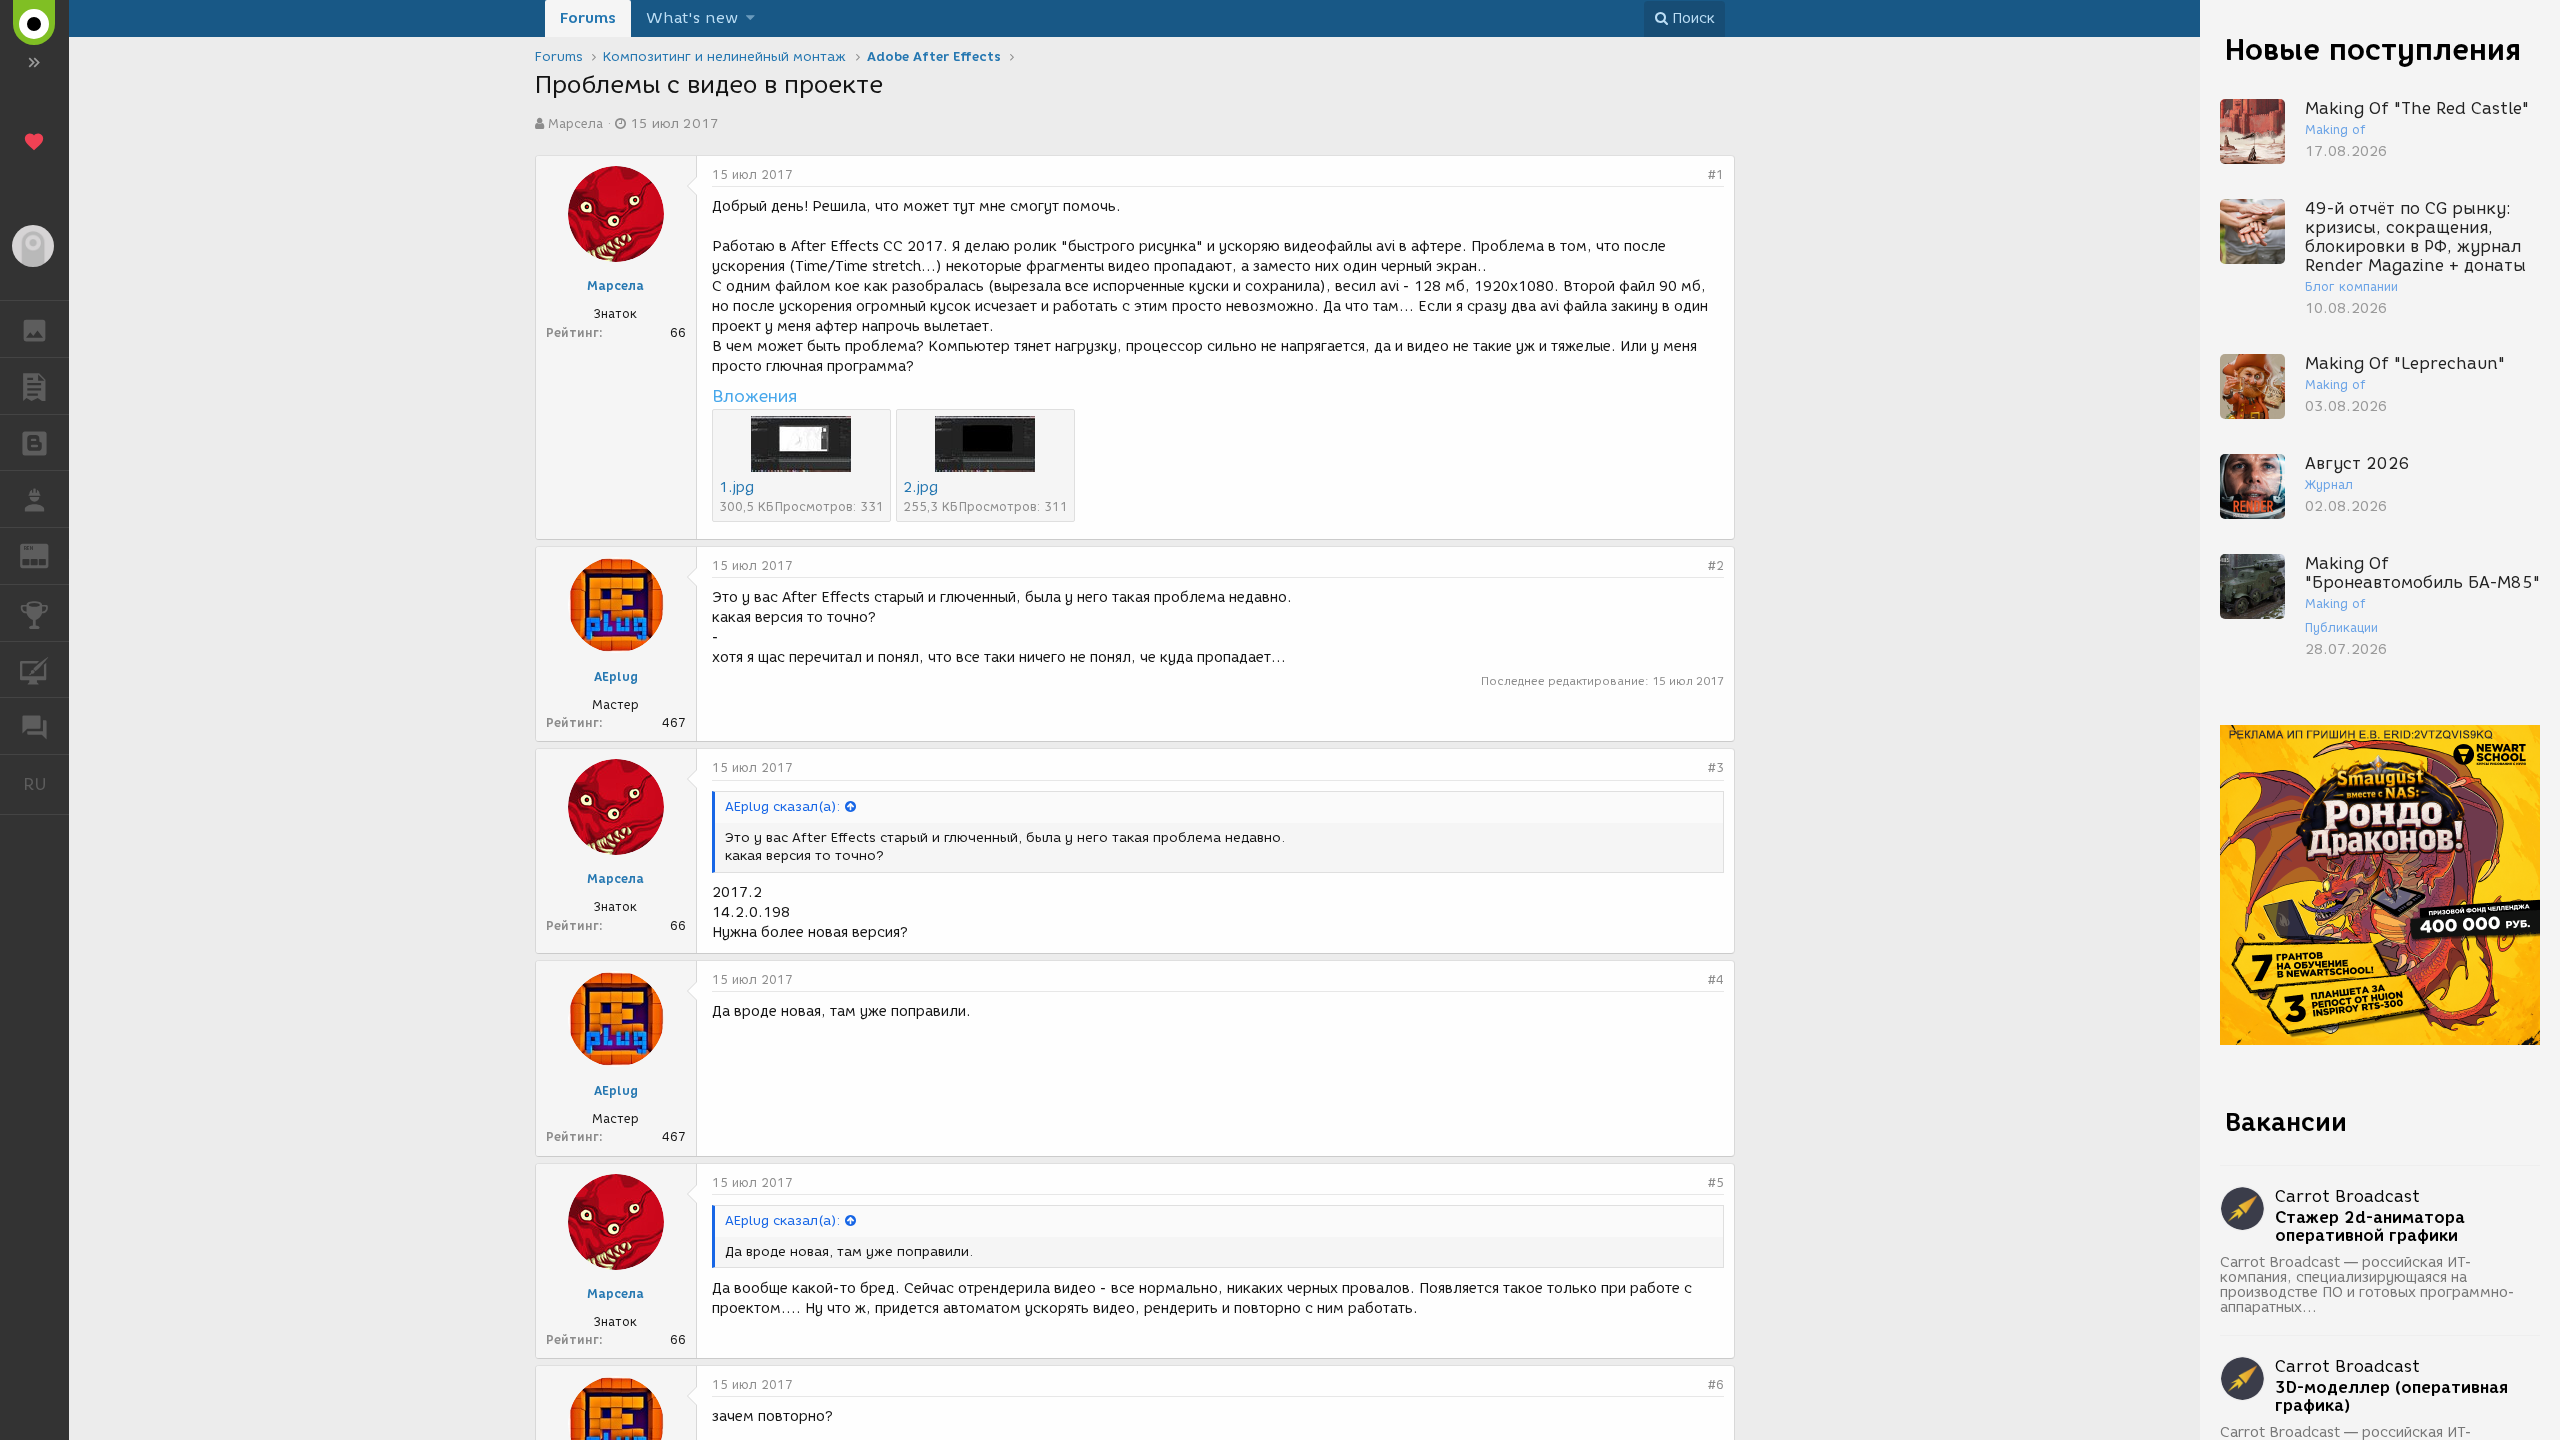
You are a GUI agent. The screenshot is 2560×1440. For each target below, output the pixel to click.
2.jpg (920, 487)
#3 (1716, 767)
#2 (1716, 565)
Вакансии (2286, 1122)
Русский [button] (46, 784)
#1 (1716, 174)
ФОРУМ (34, 726)
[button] (750, 18)
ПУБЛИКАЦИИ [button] (34, 386)
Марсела (575, 123)
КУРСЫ (34, 670)
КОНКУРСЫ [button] (34, 613)
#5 (1716, 1182)
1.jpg (736, 487)
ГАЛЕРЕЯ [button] (34, 329)
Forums (588, 18)
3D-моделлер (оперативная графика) (2391, 1397)
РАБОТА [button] (34, 499)
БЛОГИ (34, 443)
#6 (1716, 1384)
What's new (692, 18)
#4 (1716, 979)
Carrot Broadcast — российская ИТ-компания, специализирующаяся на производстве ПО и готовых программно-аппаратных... (2367, 1285)
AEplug (616, 676)
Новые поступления (2373, 49)
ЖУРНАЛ (46, 554)
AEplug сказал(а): (782, 806)
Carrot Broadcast (2347, 1196)
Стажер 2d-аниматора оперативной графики (2370, 1227)
